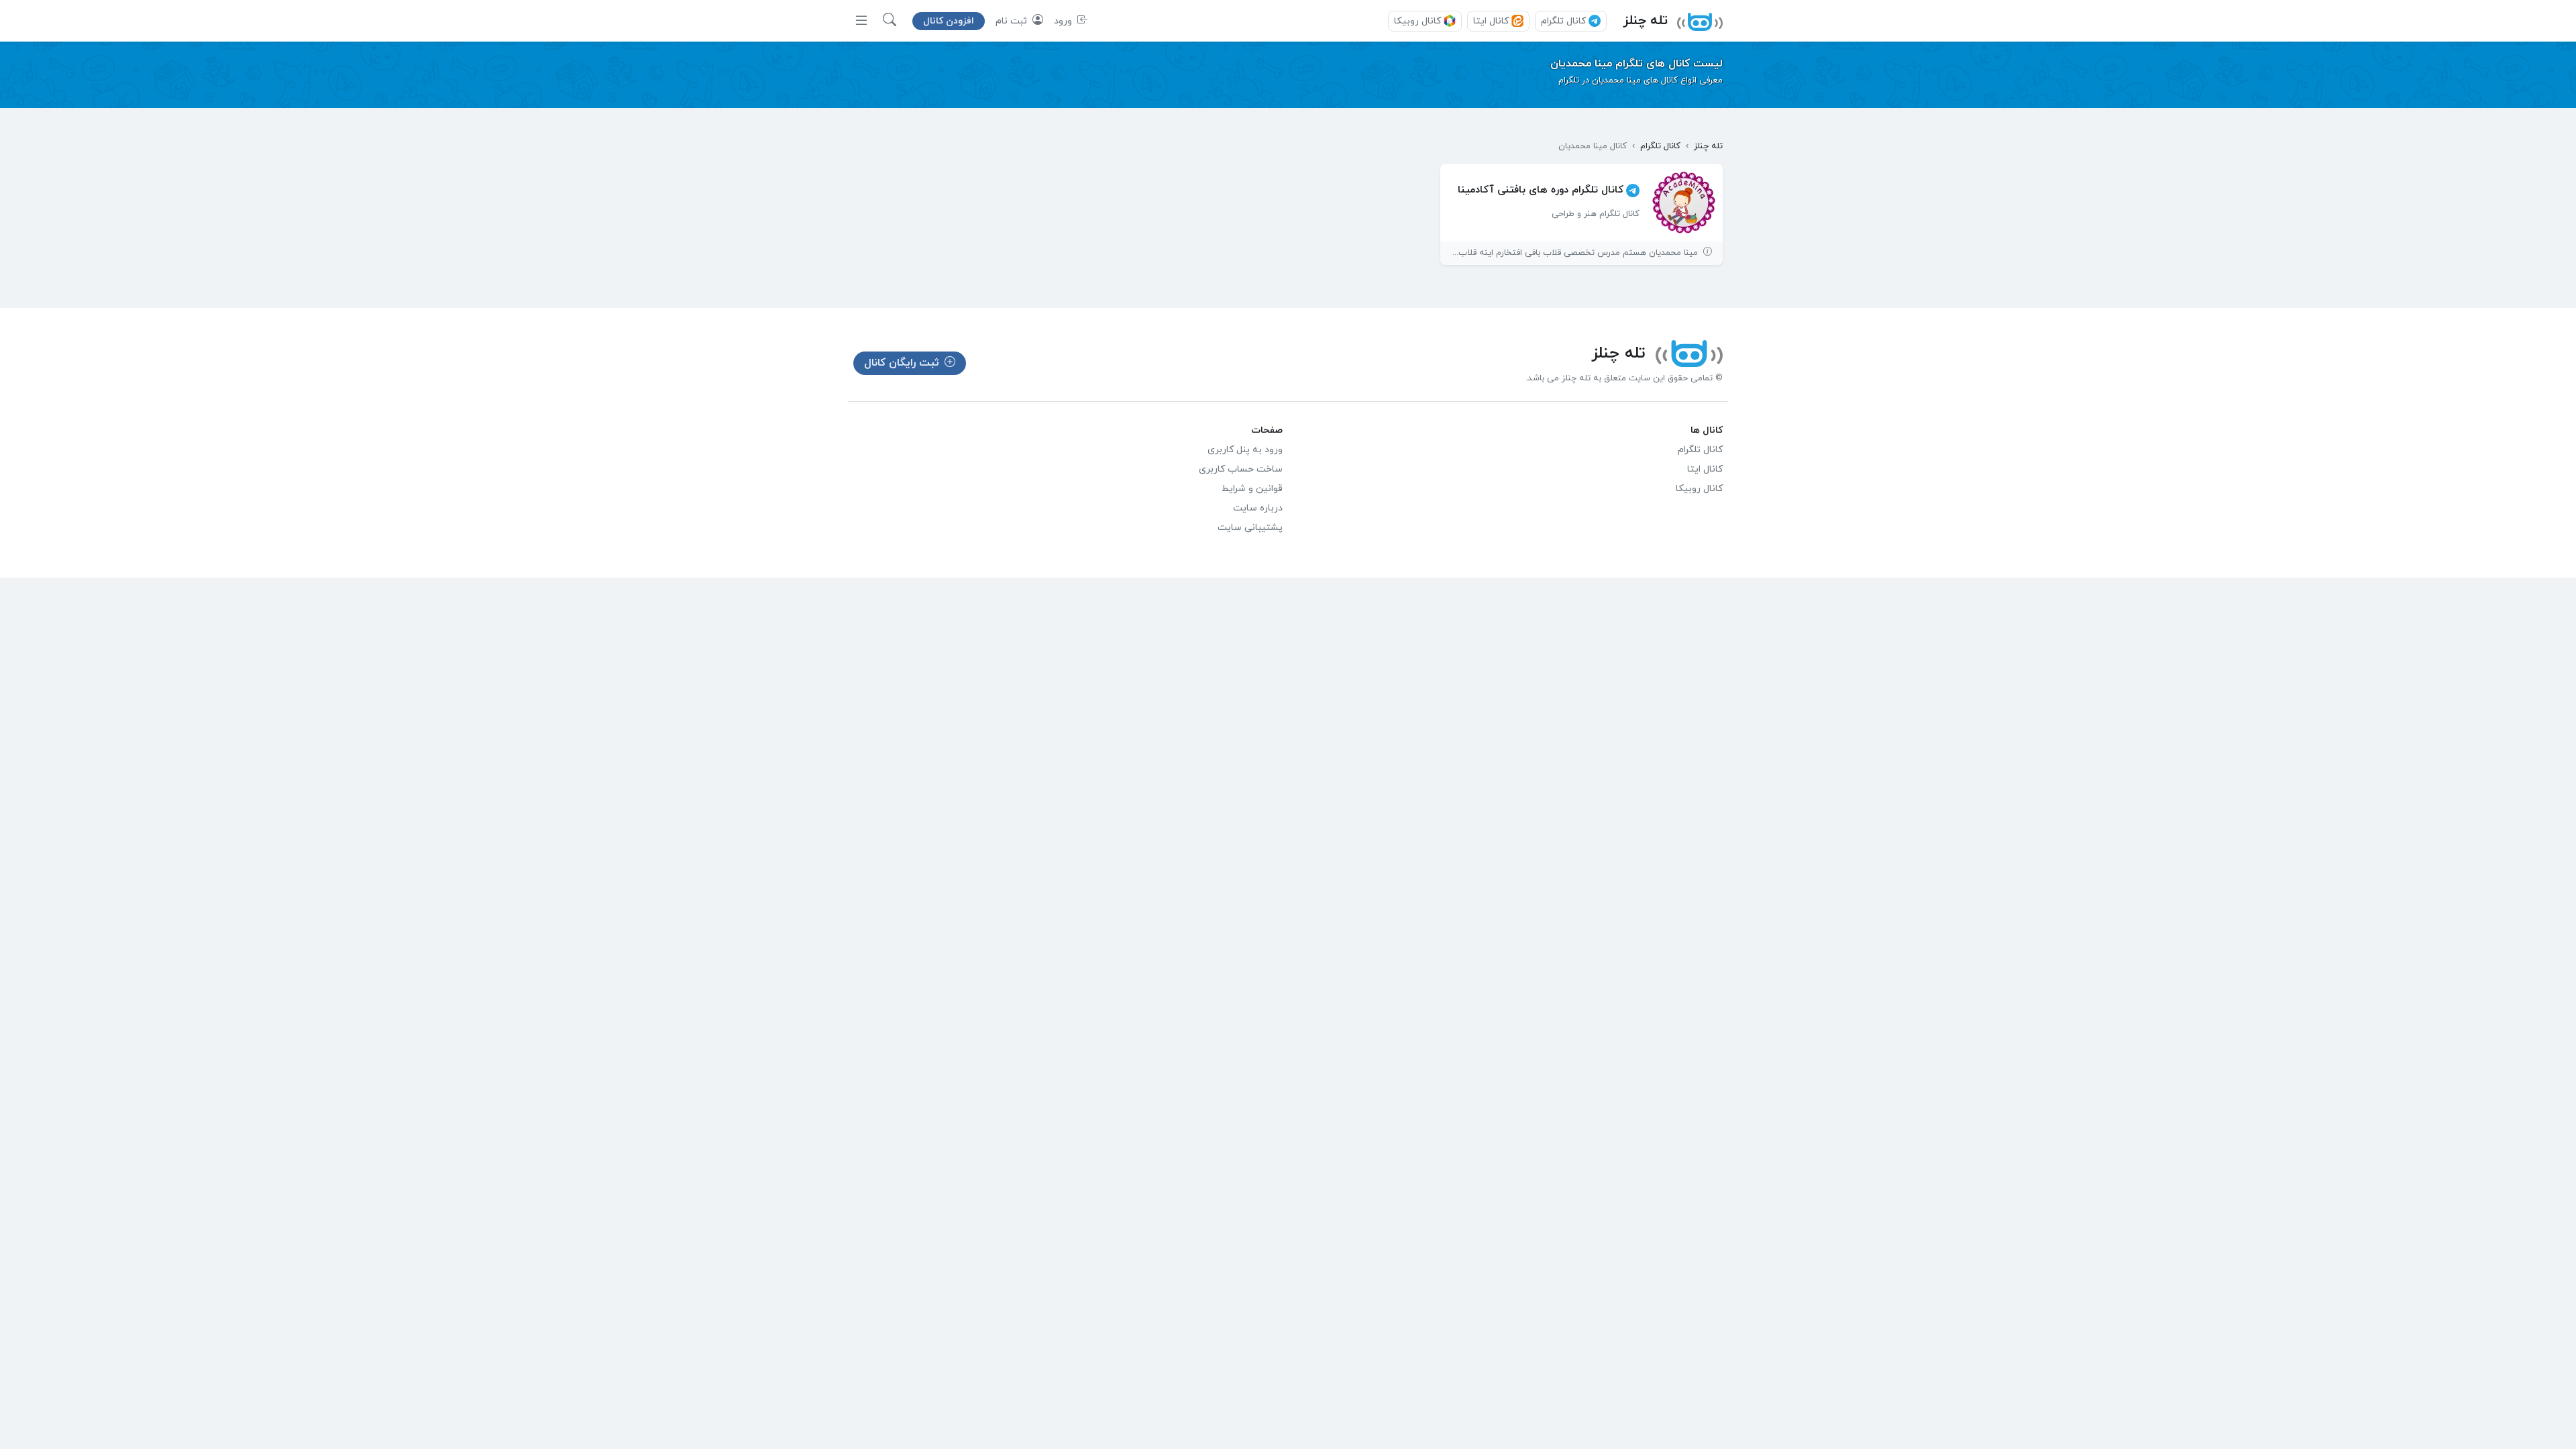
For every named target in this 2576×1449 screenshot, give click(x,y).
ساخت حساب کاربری (1241, 469)
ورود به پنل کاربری (1245, 450)
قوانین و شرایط (1252, 489)
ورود (1064, 21)
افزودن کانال (949, 21)
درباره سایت (1258, 508)
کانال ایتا (1491, 21)
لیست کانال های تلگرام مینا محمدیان (1636, 64)
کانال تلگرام (1563, 21)
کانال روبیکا (1417, 21)
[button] (890, 21)
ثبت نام (1013, 21)
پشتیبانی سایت (1250, 528)
